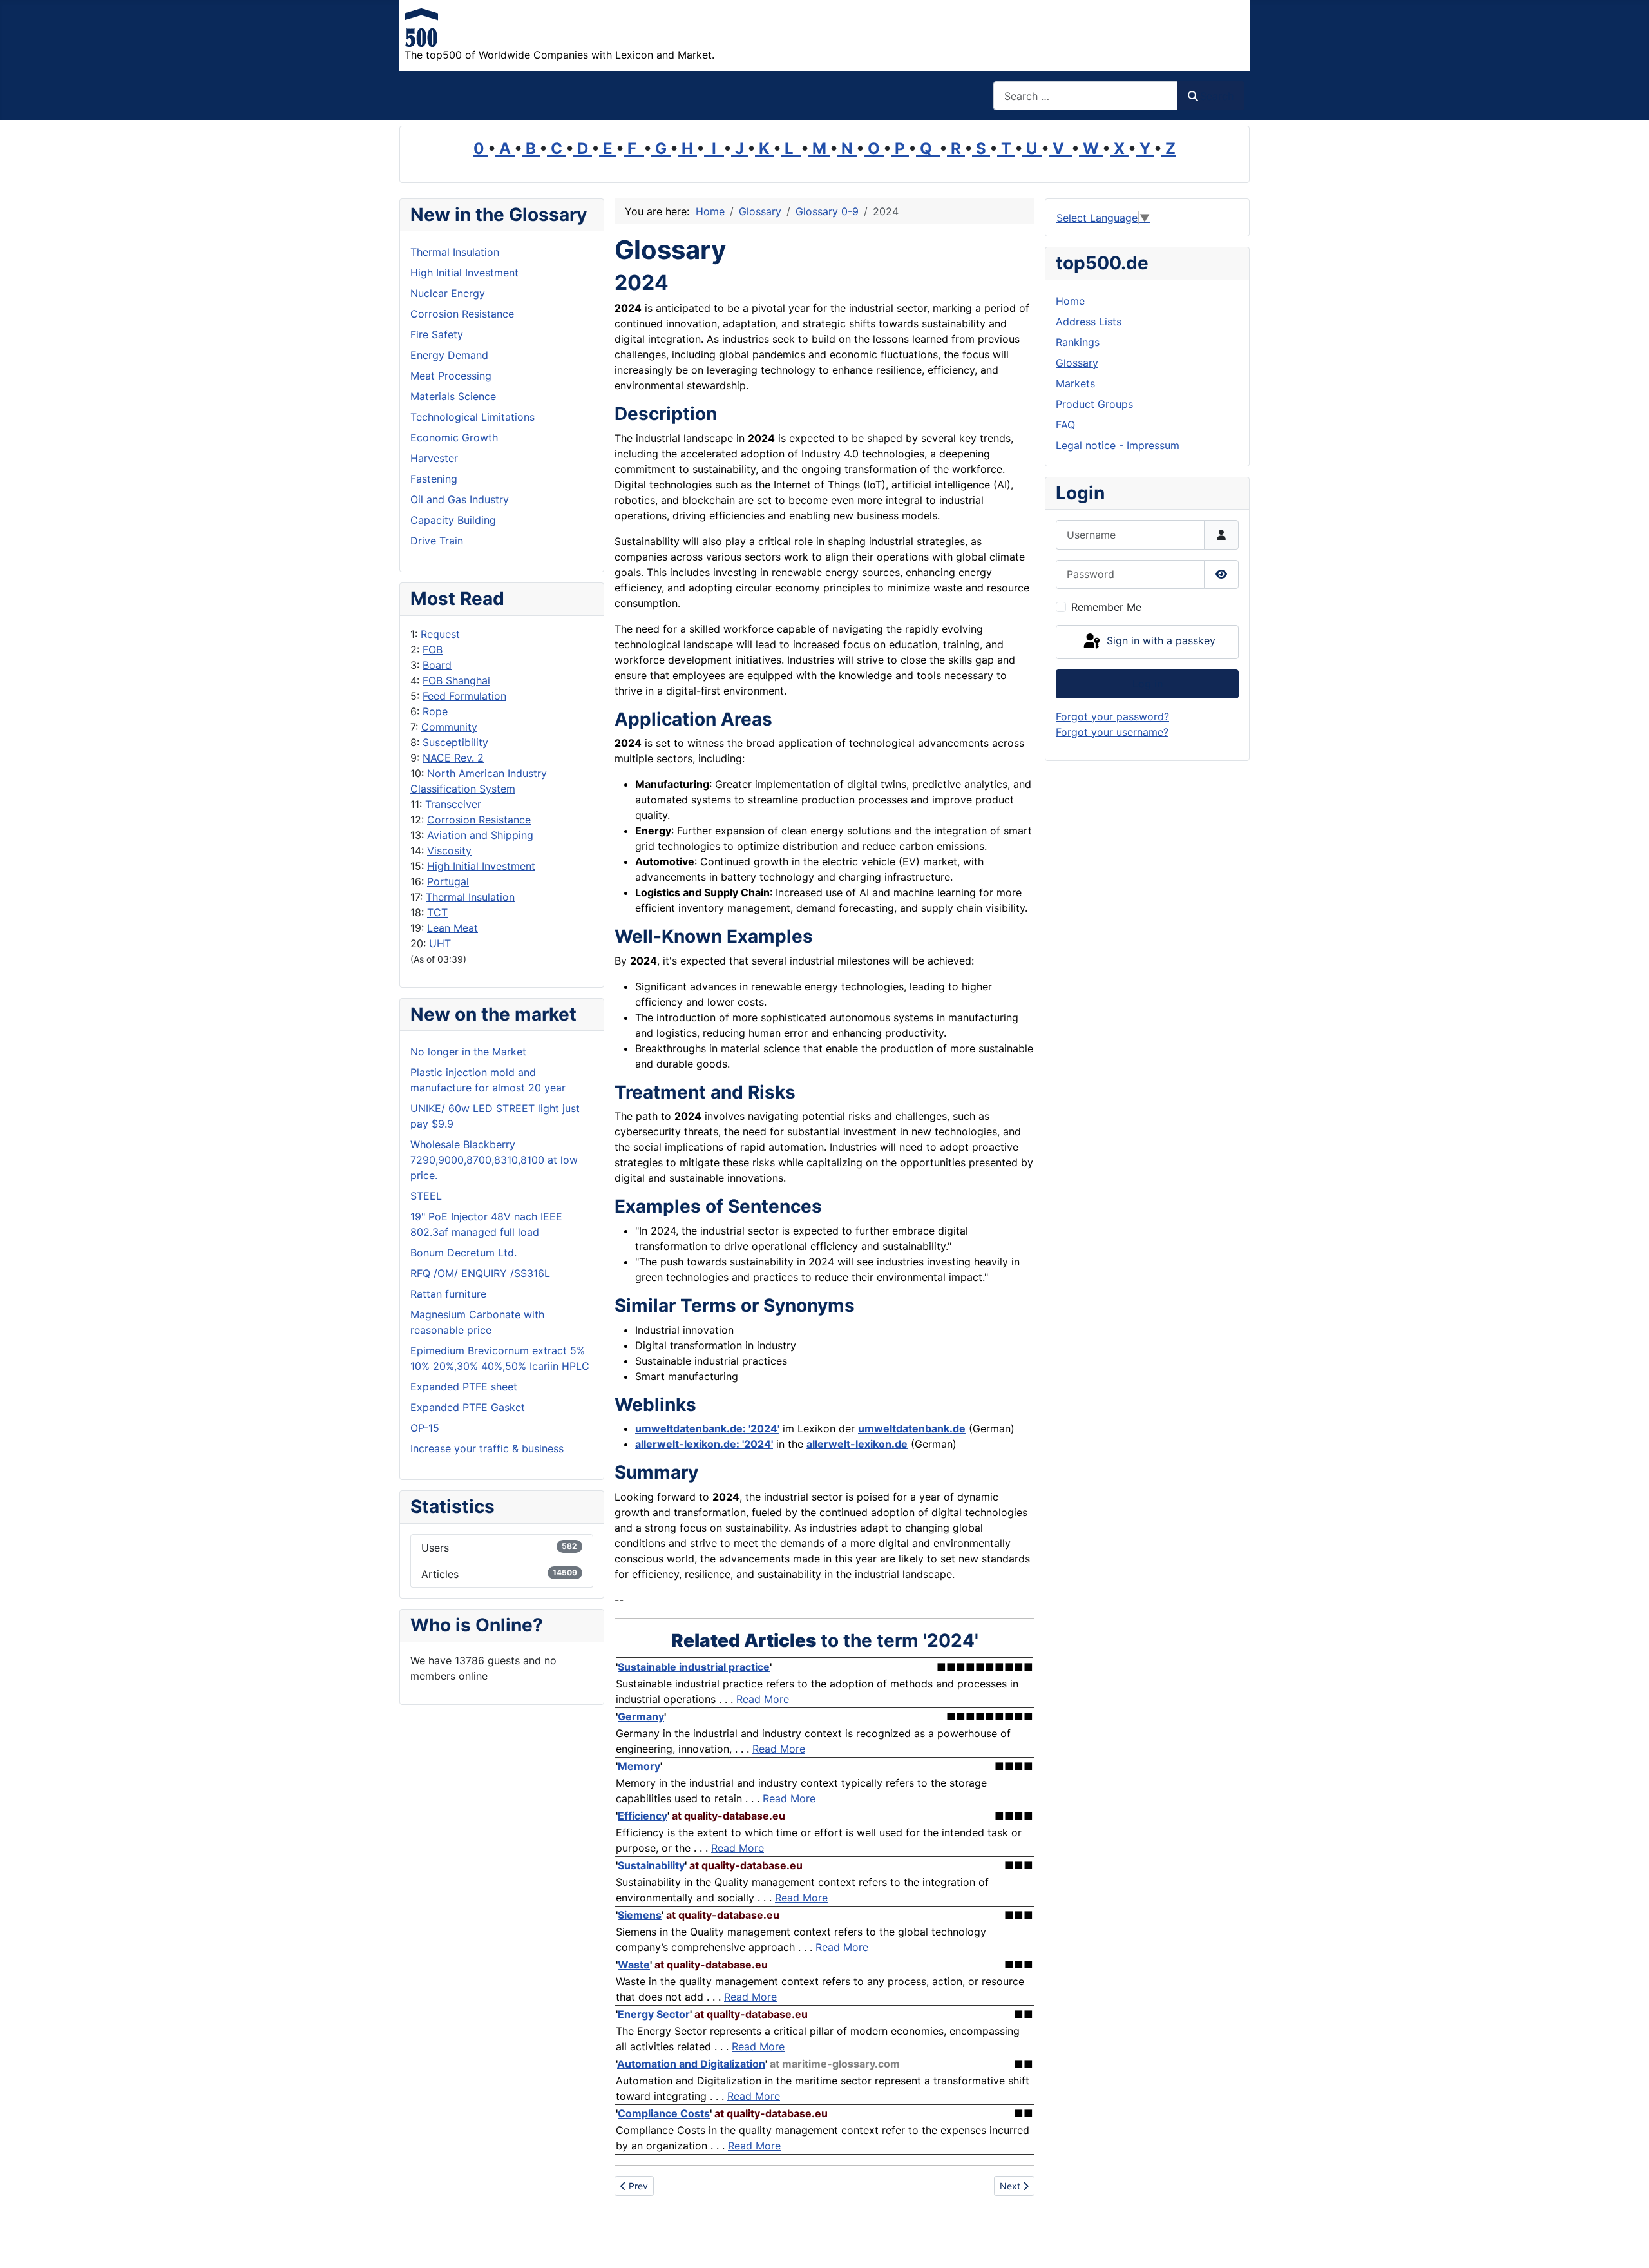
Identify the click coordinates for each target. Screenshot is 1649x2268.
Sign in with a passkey (1159, 641)
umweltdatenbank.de (912, 1428)
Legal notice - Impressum (1118, 445)
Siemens (640, 1915)
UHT (440, 943)
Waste (634, 1965)
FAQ (1065, 425)
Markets (1075, 383)
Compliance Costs (664, 2113)
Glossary (1077, 363)
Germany (641, 1716)
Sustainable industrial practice (694, 1667)
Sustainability (651, 1865)
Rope (435, 711)
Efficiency (643, 1816)
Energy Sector (654, 2014)
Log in (1148, 684)
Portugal (448, 881)
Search (1217, 96)
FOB (433, 649)
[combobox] (1085, 96)
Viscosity (449, 850)
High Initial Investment (481, 866)
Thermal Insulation (470, 897)
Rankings (1078, 342)
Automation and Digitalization (691, 2064)
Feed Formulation (464, 696)
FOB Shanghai (456, 680)
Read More (763, 1699)
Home (1070, 301)
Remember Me (1106, 607)
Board (437, 665)
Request (440, 634)
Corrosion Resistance (479, 820)
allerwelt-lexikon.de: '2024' (704, 1444)
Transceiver (453, 804)
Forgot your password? (1112, 716)
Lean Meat (453, 928)
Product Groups (1094, 404)
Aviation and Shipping (480, 835)
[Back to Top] (1626, 2244)
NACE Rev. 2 (453, 758)
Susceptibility (455, 742)
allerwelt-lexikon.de (857, 1444)
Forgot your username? (1112, 732)
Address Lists (1089, 322)
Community (449, 727)
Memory (639, 1766)
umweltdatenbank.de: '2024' (707, 1428)
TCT (437, 912)
